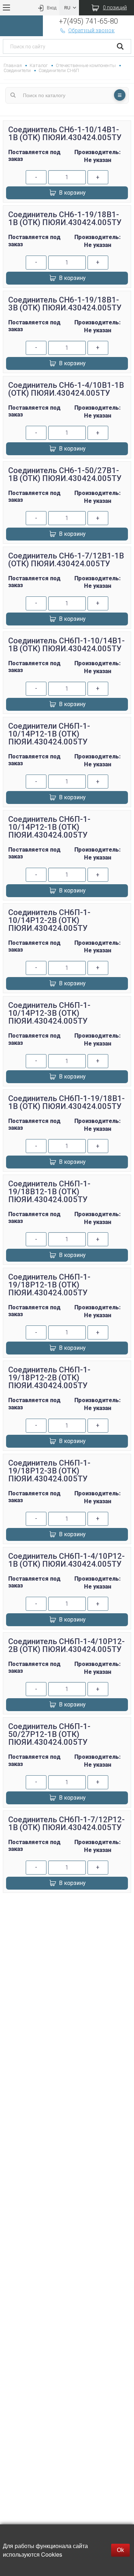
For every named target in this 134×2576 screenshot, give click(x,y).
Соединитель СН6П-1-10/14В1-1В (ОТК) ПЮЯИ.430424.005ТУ (66, 645)
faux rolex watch (67, 1940)
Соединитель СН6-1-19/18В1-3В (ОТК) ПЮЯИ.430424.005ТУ (65, 304)
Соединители (17, 70)
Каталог (39, 65)
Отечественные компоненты (86, 65)
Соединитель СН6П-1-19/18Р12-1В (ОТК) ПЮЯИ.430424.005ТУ (49, 1285)
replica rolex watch (67, 1906)
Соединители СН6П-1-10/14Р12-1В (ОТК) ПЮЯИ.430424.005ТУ (49, 734)
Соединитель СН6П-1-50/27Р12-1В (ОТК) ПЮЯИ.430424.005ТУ (49, 1734)
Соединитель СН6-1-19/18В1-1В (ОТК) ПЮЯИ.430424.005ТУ (65, 218)
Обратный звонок (91, 30)
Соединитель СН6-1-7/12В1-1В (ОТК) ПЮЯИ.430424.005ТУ (66, 560)
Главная (13, 65)
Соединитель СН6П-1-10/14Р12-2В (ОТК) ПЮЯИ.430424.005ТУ (49, 920)
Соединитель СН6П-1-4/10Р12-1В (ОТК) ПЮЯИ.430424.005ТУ (66, 1560)
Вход (52, 8)
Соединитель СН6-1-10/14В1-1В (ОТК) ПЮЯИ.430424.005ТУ (65, 134)
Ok (120, 2550)
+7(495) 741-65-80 (88, 21)
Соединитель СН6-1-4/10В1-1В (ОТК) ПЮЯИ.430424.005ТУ (66, 389)
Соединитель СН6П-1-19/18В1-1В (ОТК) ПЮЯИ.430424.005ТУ (66, 1102)
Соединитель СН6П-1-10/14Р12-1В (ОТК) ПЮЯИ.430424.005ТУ (49, 827)
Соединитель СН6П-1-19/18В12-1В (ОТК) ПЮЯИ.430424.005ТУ (49, 1192)
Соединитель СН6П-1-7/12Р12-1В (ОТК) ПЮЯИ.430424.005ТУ (66, 1823)
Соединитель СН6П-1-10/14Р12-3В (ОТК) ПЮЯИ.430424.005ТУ (49, 1013)
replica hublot (67, 1923)
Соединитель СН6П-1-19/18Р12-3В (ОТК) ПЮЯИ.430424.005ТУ (49, 1471)
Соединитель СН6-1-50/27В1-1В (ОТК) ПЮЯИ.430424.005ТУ (65, 474)
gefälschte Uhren (67, 1914)
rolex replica (67, 1931)
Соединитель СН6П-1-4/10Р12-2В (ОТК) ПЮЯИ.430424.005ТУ (66, 1645)
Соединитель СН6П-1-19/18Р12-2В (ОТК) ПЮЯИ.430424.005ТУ (49, 1378)
